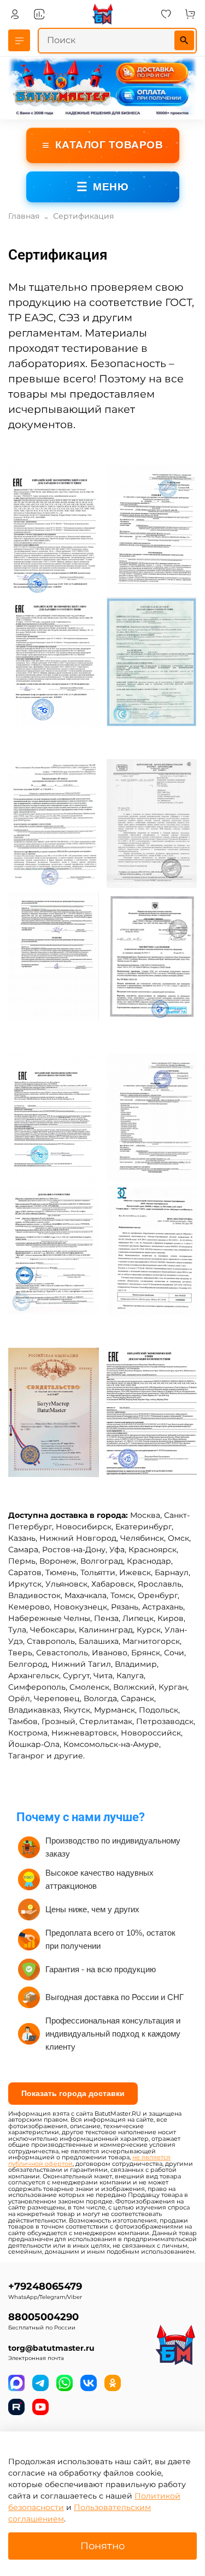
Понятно (102, 2546)
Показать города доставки (73, 2093)
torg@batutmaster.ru (51, 2348)
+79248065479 (45, 2286)
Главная (24, 216)
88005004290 (43, 2317)
